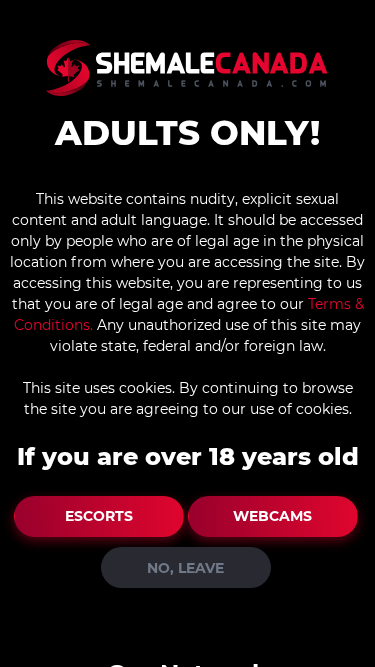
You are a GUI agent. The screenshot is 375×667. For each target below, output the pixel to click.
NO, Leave (185, 568)
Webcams (272, 516)
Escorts (99, 516)
